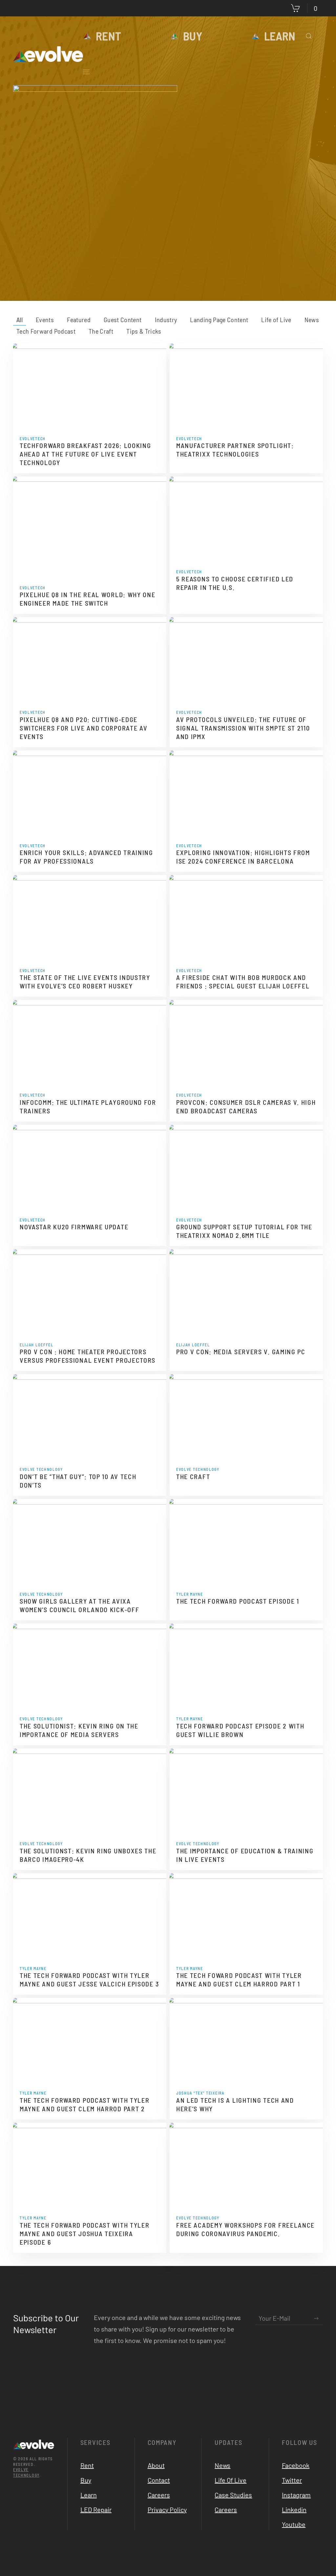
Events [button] (45, 320)
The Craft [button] (101, 331)
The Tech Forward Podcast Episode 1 (238, 1601)
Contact (159, 2480)
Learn (280, 36)
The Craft (193, 1476)
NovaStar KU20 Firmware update (74, 1227)
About (156, 2465)
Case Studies (233, 2495)
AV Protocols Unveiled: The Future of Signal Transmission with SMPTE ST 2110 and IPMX (243, 728)
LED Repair (96, 2509)
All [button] (20, 320)
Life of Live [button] (276, 320)
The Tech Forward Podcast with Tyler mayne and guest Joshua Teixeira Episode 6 (85, 2234)
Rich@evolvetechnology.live (196, 219)
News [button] (312, 320)
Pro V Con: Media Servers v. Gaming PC (241, 1352)
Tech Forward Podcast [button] (46, 331)
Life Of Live (231, 2480)
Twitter (292, 2480)
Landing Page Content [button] (219, 320)
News (222, 2465)
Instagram (296, 2495)
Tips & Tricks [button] (144, 331)
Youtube (294, 2524)
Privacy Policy (167, 2509)
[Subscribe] (316, 2318)
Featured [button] (79, 320)
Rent (108, 36)
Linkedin (294, 2509)
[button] (309, 36)
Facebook (296, 2465)
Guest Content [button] (123, 320)
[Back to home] (48, 54)
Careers (159, 2495)
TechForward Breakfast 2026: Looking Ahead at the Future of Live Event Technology (85, 454)
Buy (193, 36)
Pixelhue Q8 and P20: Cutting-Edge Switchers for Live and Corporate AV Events (84, 728)
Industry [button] (166, 320)
